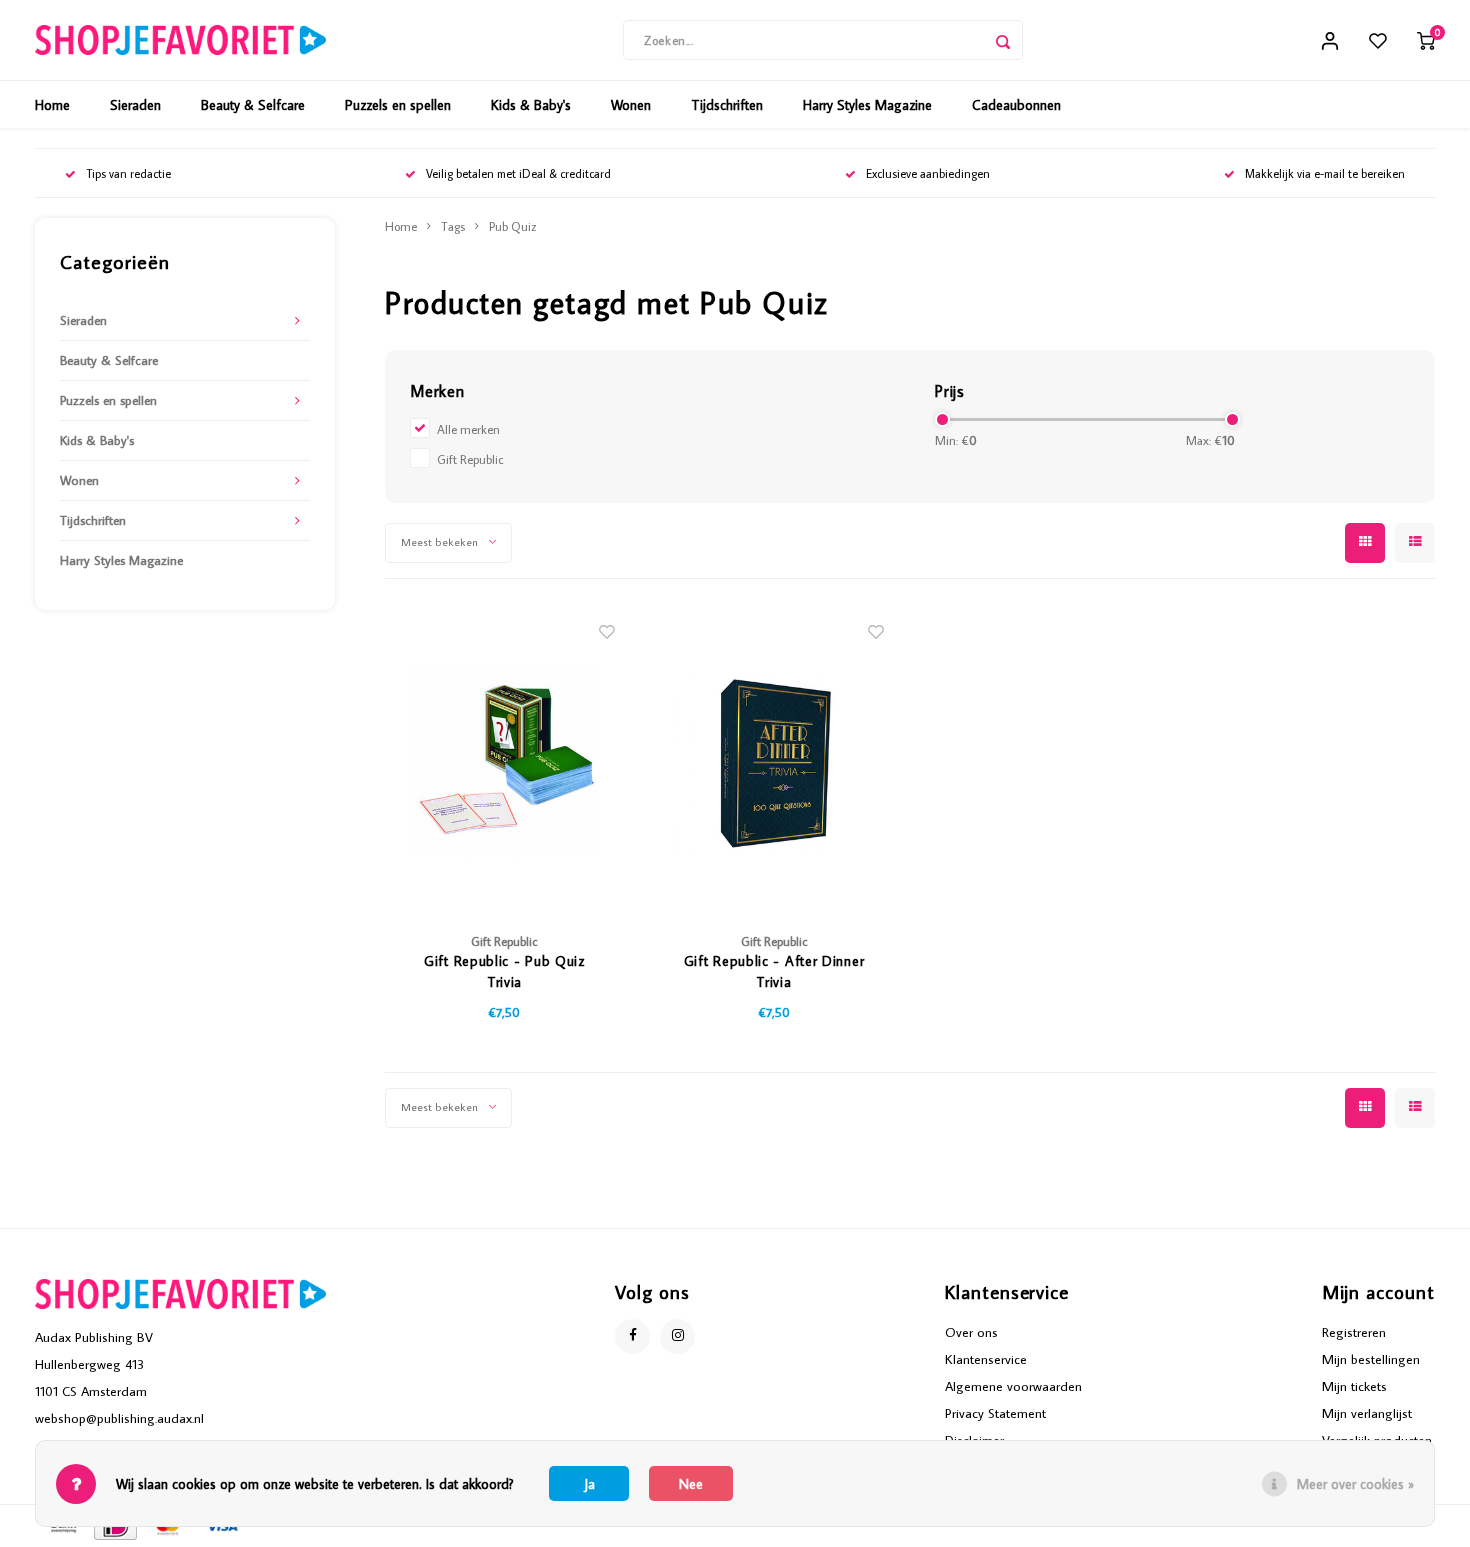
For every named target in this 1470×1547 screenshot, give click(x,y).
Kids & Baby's (531, 105)
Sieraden (135, 105)
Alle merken (468, 429)
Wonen (631, 105)
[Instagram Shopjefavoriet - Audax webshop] (677, 1336)
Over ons (971, 1332)
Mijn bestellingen (1371, 1359)
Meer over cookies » (1355, 1484)
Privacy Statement (995, 1413)
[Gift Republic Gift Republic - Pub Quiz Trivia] (505, 761)
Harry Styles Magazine (867, 105)
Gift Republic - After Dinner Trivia (774, 971)
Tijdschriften (727, 105)
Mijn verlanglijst (1367, 1413)
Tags (453, 226)
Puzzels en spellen (398, 105)
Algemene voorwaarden (1013, 1386)
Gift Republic (470, 459)
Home (52, 105)
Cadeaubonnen (1016, 105)
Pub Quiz (513, 226)
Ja (589, 1484)
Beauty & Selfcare (253, 105)
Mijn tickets (1354, 1386)
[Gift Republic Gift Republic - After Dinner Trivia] (774, 761)
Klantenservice (986, 1359)
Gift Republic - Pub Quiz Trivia (504, 971)
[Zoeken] (1003, 40)
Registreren (1354, 1332)
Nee (691, 1484)
